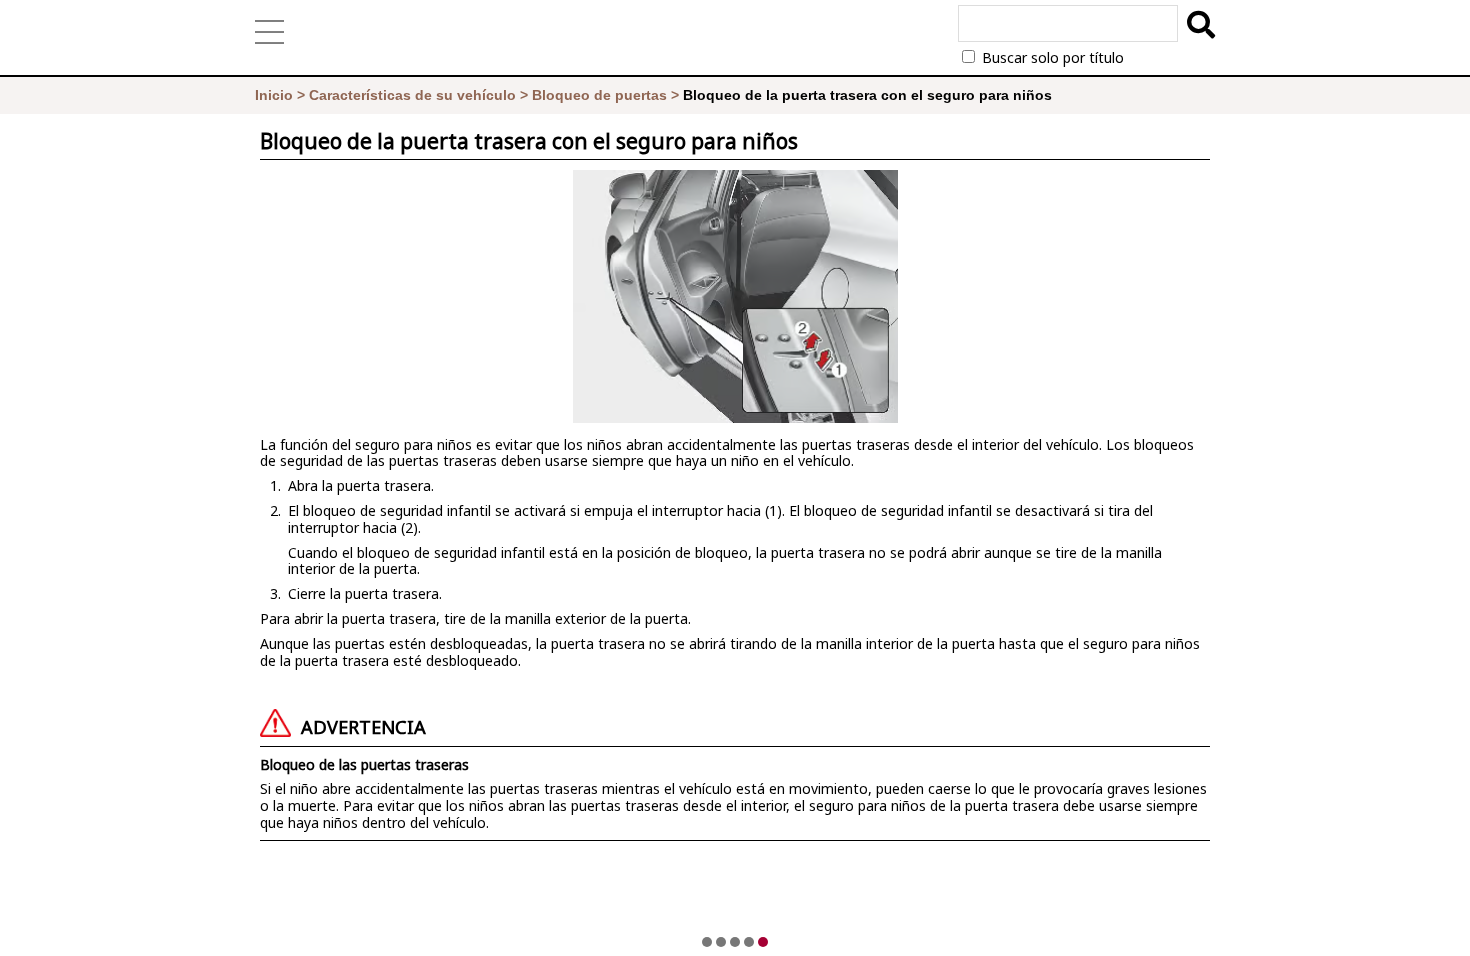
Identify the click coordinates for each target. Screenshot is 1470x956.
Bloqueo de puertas (599, 95)
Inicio (274, 95)
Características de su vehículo (412, 95)
